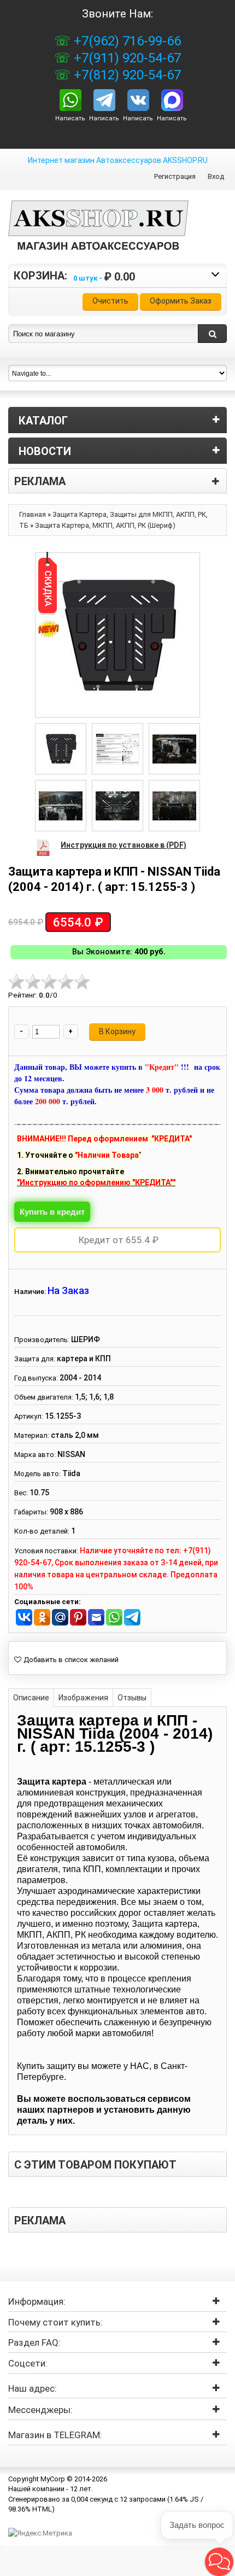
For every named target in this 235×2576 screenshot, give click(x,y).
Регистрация (175, 176)
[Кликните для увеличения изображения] (117, 635)
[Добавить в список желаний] (66, 1660)
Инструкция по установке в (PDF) (124, 845)
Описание (31, 1698)
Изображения (83, 1698)
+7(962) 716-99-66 (126, 41)
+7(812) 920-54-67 (126, 75)
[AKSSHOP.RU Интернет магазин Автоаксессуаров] (98, 234)
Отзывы (132, 1698)
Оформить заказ (181, 301)
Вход (216, 176)
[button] (219, 2562)
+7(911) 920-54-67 (126, 58)
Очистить (110, 301)
